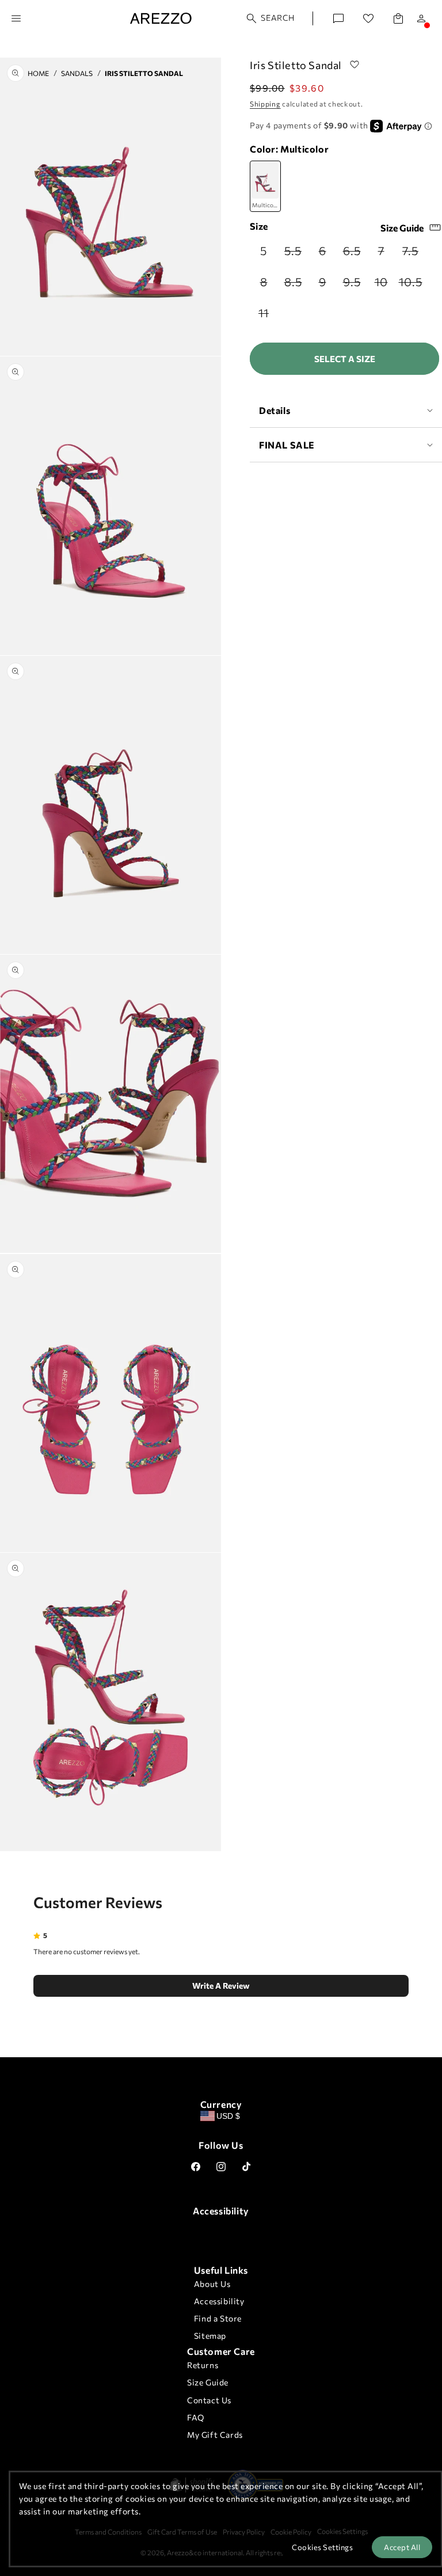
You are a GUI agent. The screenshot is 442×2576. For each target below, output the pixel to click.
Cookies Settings (322, 2547)
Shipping (265, 104)
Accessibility (219, 2301)
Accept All (402, 2547)
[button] (271, 18)
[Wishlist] (368, 18)
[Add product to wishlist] (355, 65)
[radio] (264, 250)
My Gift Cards (215, 2435)
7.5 (413, 254)
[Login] (421, 18)
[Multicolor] (265, 187)
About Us (212, 2284)
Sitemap (210, 2336)
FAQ (196, 2417)
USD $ (228, 2116)
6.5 (354, 254)
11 (268, 316)
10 (385, 285)
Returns (203, 2365)
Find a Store (218, 2318)
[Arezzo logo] (161, 18)
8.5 (296, 285)
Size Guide (402, 228)
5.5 (296, 254)
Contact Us (209, 2400)
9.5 (354, 285)
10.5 (411, 285)
